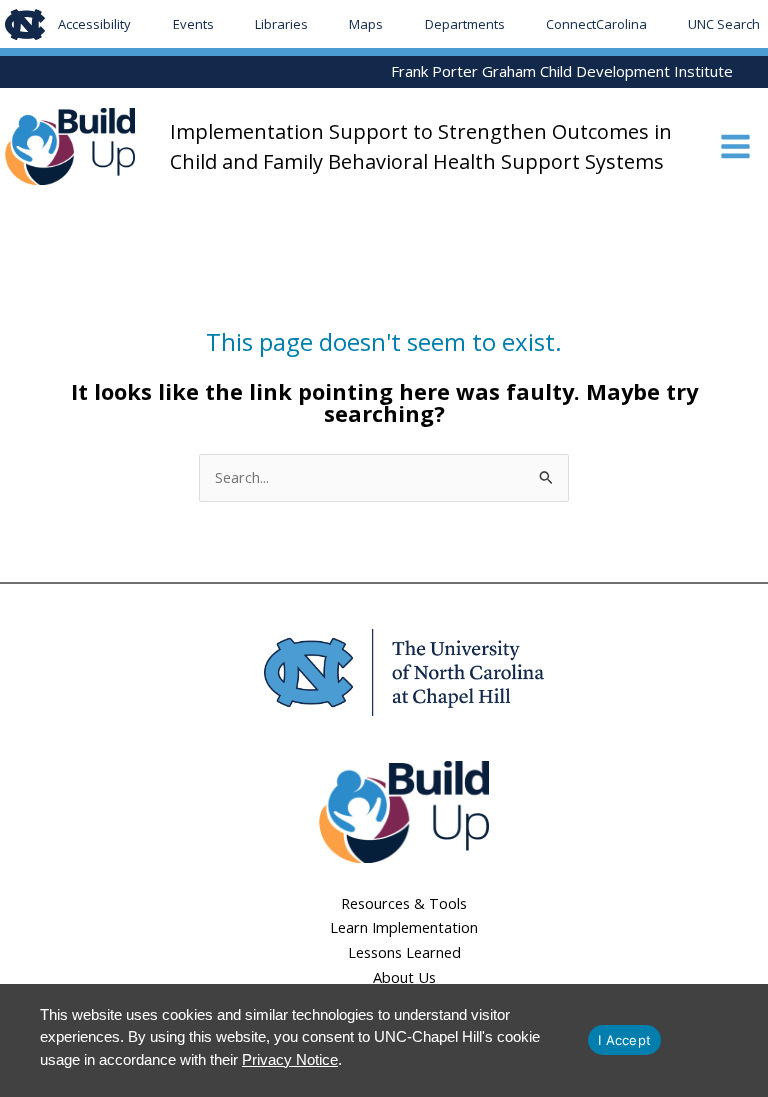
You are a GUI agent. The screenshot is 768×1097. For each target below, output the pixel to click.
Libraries (281, 24)
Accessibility (94, 24)
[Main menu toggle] (735, 146)
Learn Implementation (404, 927)
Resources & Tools (404, 903)
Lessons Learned (404, 952)
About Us (404, 977)
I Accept (624, 1040)
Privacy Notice (290, 1059)
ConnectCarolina (596, 24)
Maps (366, 24)
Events (193, 24)
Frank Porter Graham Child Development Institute (562, 71)
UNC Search (724, 24)
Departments (465, 24)
